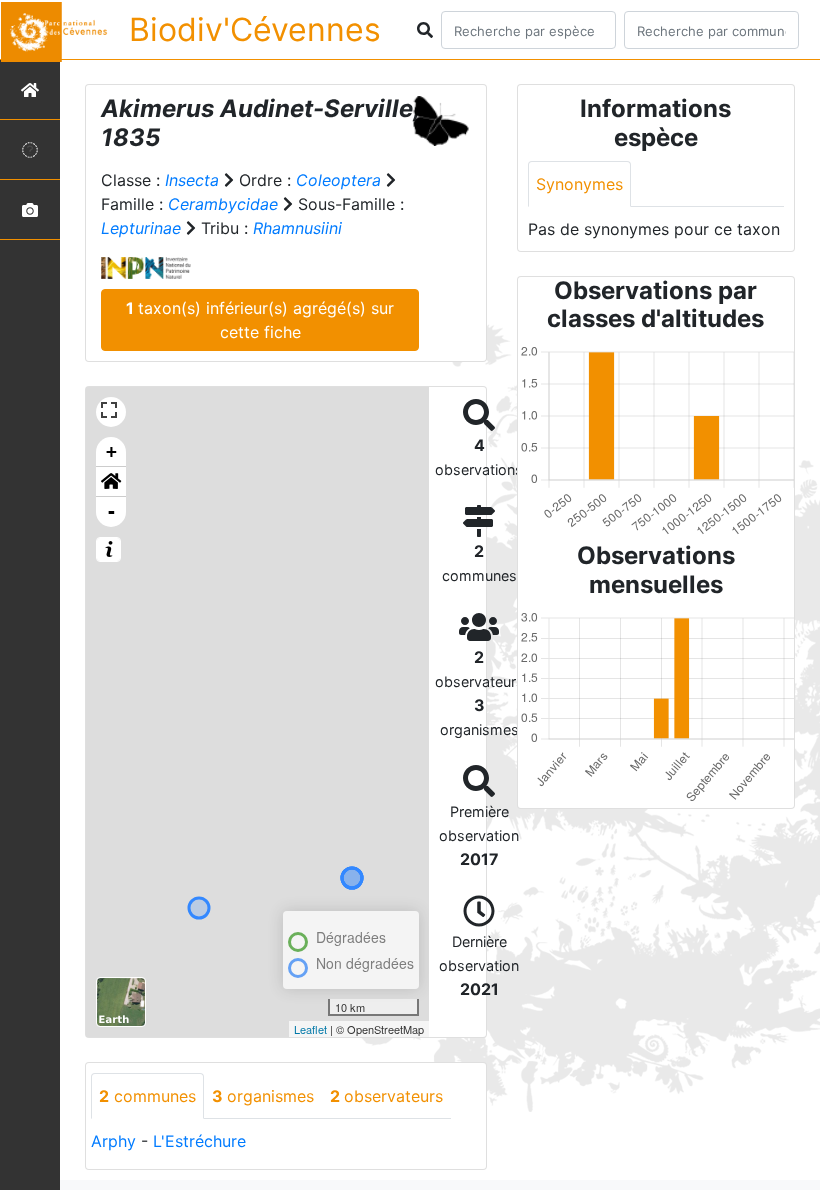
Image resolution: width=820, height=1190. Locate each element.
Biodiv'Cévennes (255, 29)
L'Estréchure (199, 1141)
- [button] (111, 511)
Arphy (113, 1141)
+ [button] (111, 451)
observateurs (386, 1096)
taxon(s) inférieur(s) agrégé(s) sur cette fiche (260, 320)
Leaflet (310, 1029)
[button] (111, 482)
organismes (263, 1096)
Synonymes (579, 184)
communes (147, 1096)
